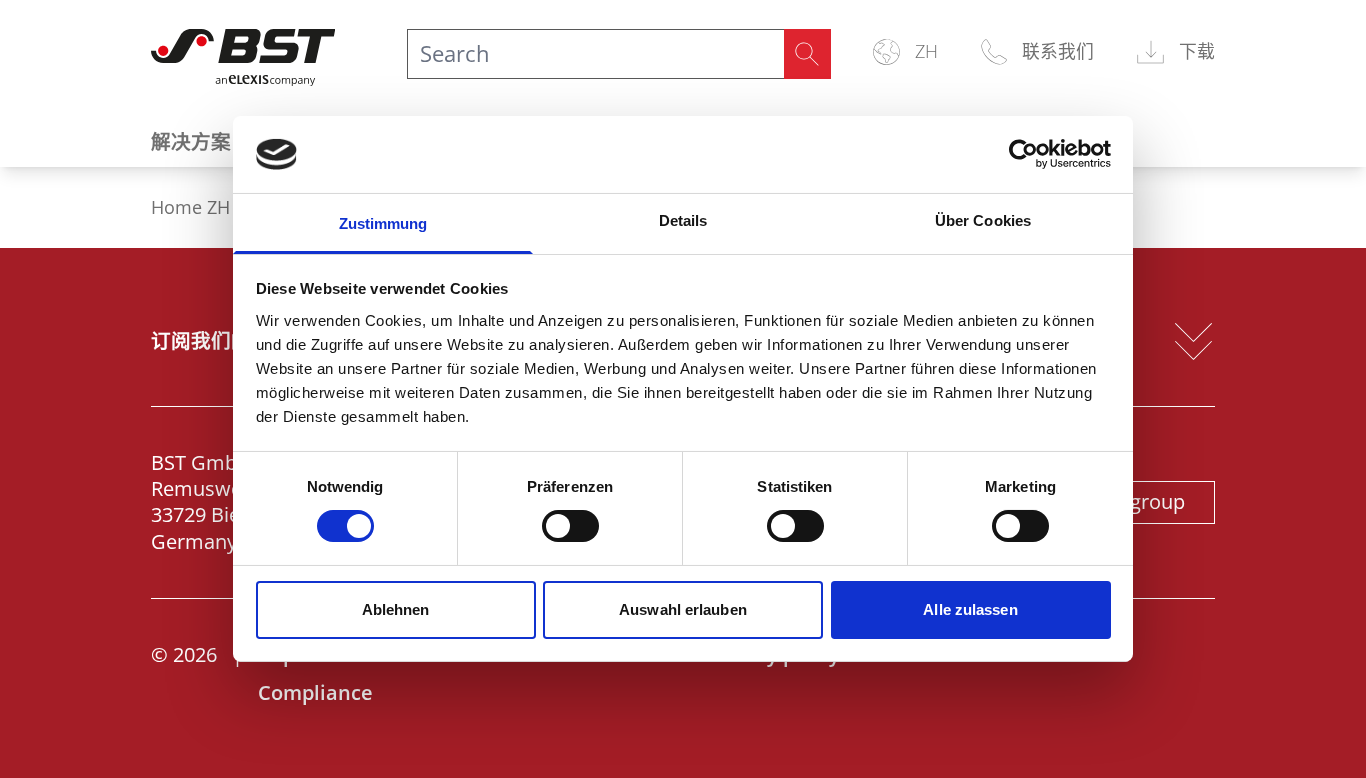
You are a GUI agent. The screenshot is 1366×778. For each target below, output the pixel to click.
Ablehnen (396, 609)
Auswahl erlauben (683, 609)
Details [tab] (683, 220)
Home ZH (190, 207)
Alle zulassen (970, 609)
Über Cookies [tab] (983, 220)
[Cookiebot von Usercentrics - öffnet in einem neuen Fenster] (1023, 154)
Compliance (315, 692)
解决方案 (191, 142)
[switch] (570, 526)
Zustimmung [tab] (383, 223)
